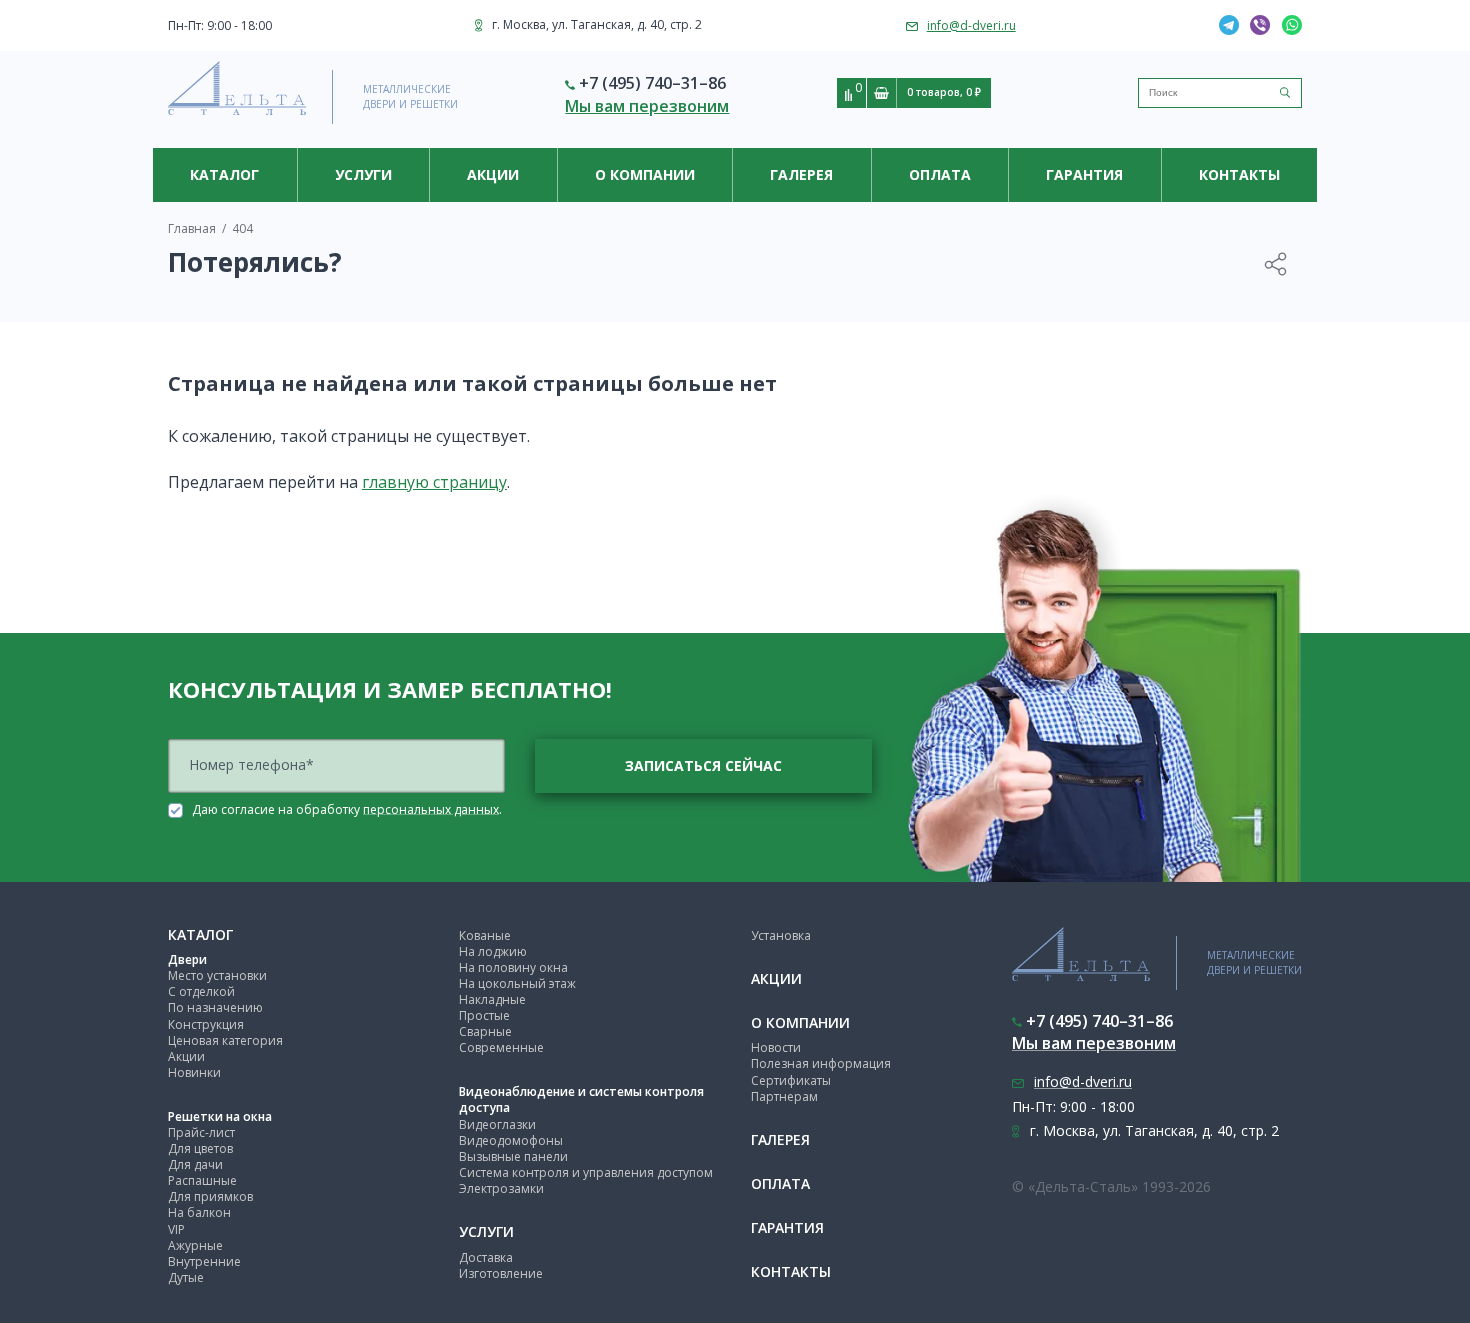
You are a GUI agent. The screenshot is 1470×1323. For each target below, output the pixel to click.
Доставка (486, 1257)
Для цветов (200, 1148)
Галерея (801, 174)
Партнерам (784, 1096)
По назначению (215, 1007)
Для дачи (195, 1164)
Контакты (1239, 174)
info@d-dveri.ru (971, 25)
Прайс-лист (201, 1132)
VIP (176, 1229)
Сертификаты (791, 1080)
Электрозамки (501, 1188)
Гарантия (1084, 174)
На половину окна (513, 967)
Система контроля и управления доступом (586, 1172)
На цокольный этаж (517, 983)
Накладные (492, 999)
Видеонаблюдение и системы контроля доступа (581, 1099)
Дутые (186, 1277)
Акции (493, 174)
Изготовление (501, 1273)
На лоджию (493, 951)
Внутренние (204, 1261)
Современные (501, 1047)
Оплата (940, 174)
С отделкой (201, 991)
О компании (645, 174)
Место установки (217, 975)
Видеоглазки (497, 1124)
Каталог (224, 174)
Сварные (485, 1031)
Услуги (363, 174)
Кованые (485, 935)
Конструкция (206, 1024)
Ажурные (195, 1245)
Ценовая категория (225, 1040)
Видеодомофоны (511, 1140)
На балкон (199, 1212)
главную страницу (434, 482)
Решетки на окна (220, 1116)
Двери (187, 959)
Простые (484, 1015)
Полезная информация (821, 1063)
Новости (776, 1047)
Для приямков (210, 1196)
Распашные (202, 1180)
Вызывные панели (513, 1156)
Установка (781, 935)
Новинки (194, 1072)
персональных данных (431, 808)
